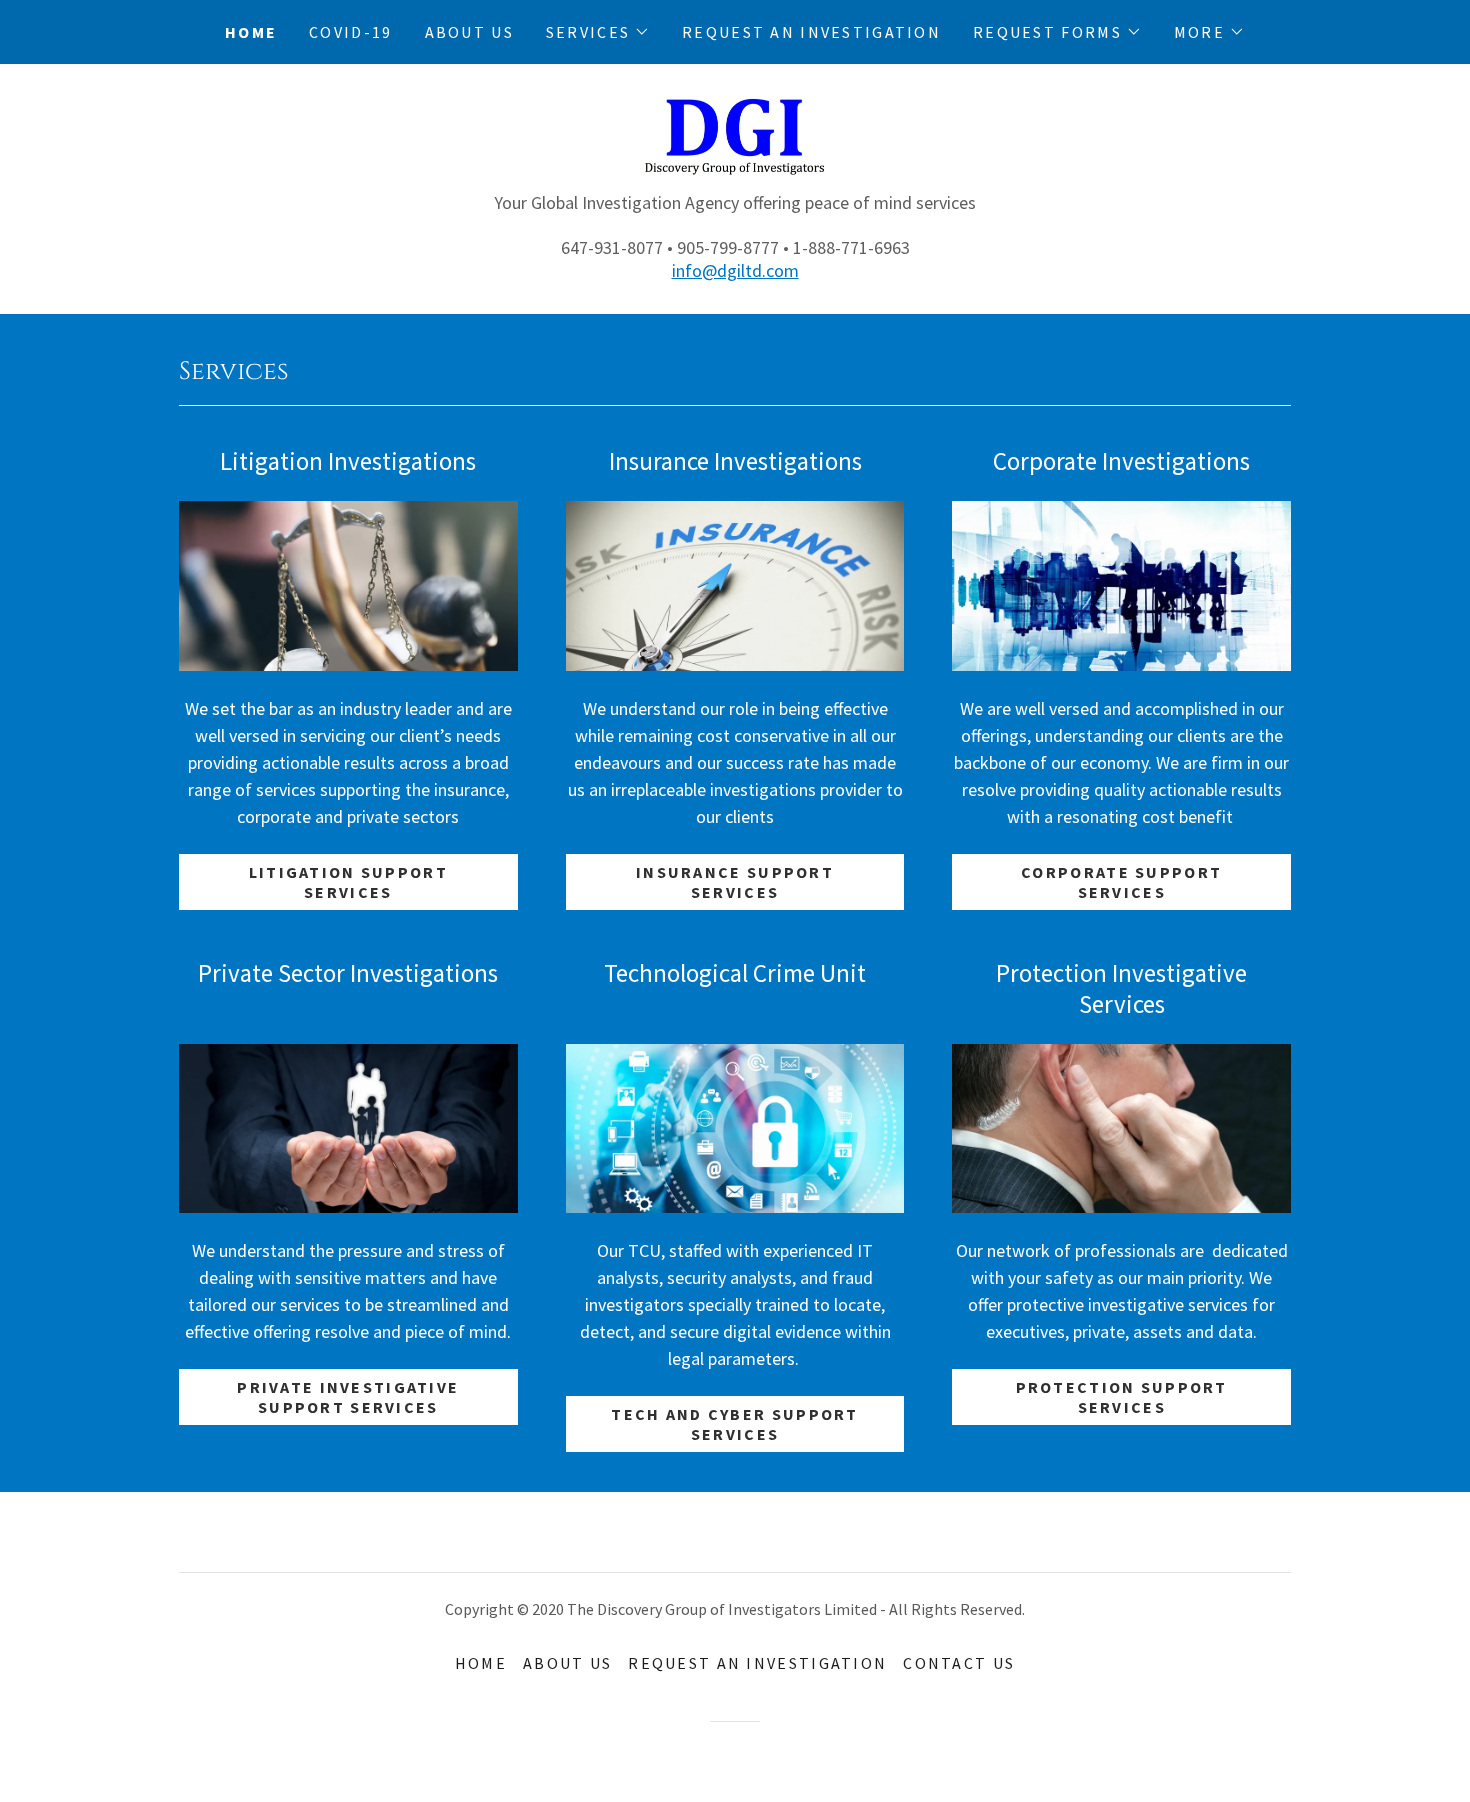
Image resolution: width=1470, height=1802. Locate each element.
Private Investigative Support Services (348, 1397)
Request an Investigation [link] (811, 32)
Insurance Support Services (735, 882)
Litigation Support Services (348, 882)
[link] (735, 141)
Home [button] (481, 1663)
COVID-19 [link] (350, 32)
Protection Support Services (1122, 1397)
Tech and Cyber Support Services (734, 1424)
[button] (598, 32)
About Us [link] (469, 32)
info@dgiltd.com (735, 270)
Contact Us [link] (959, 1663)
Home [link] (251, 32)
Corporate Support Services (1121, 882)
